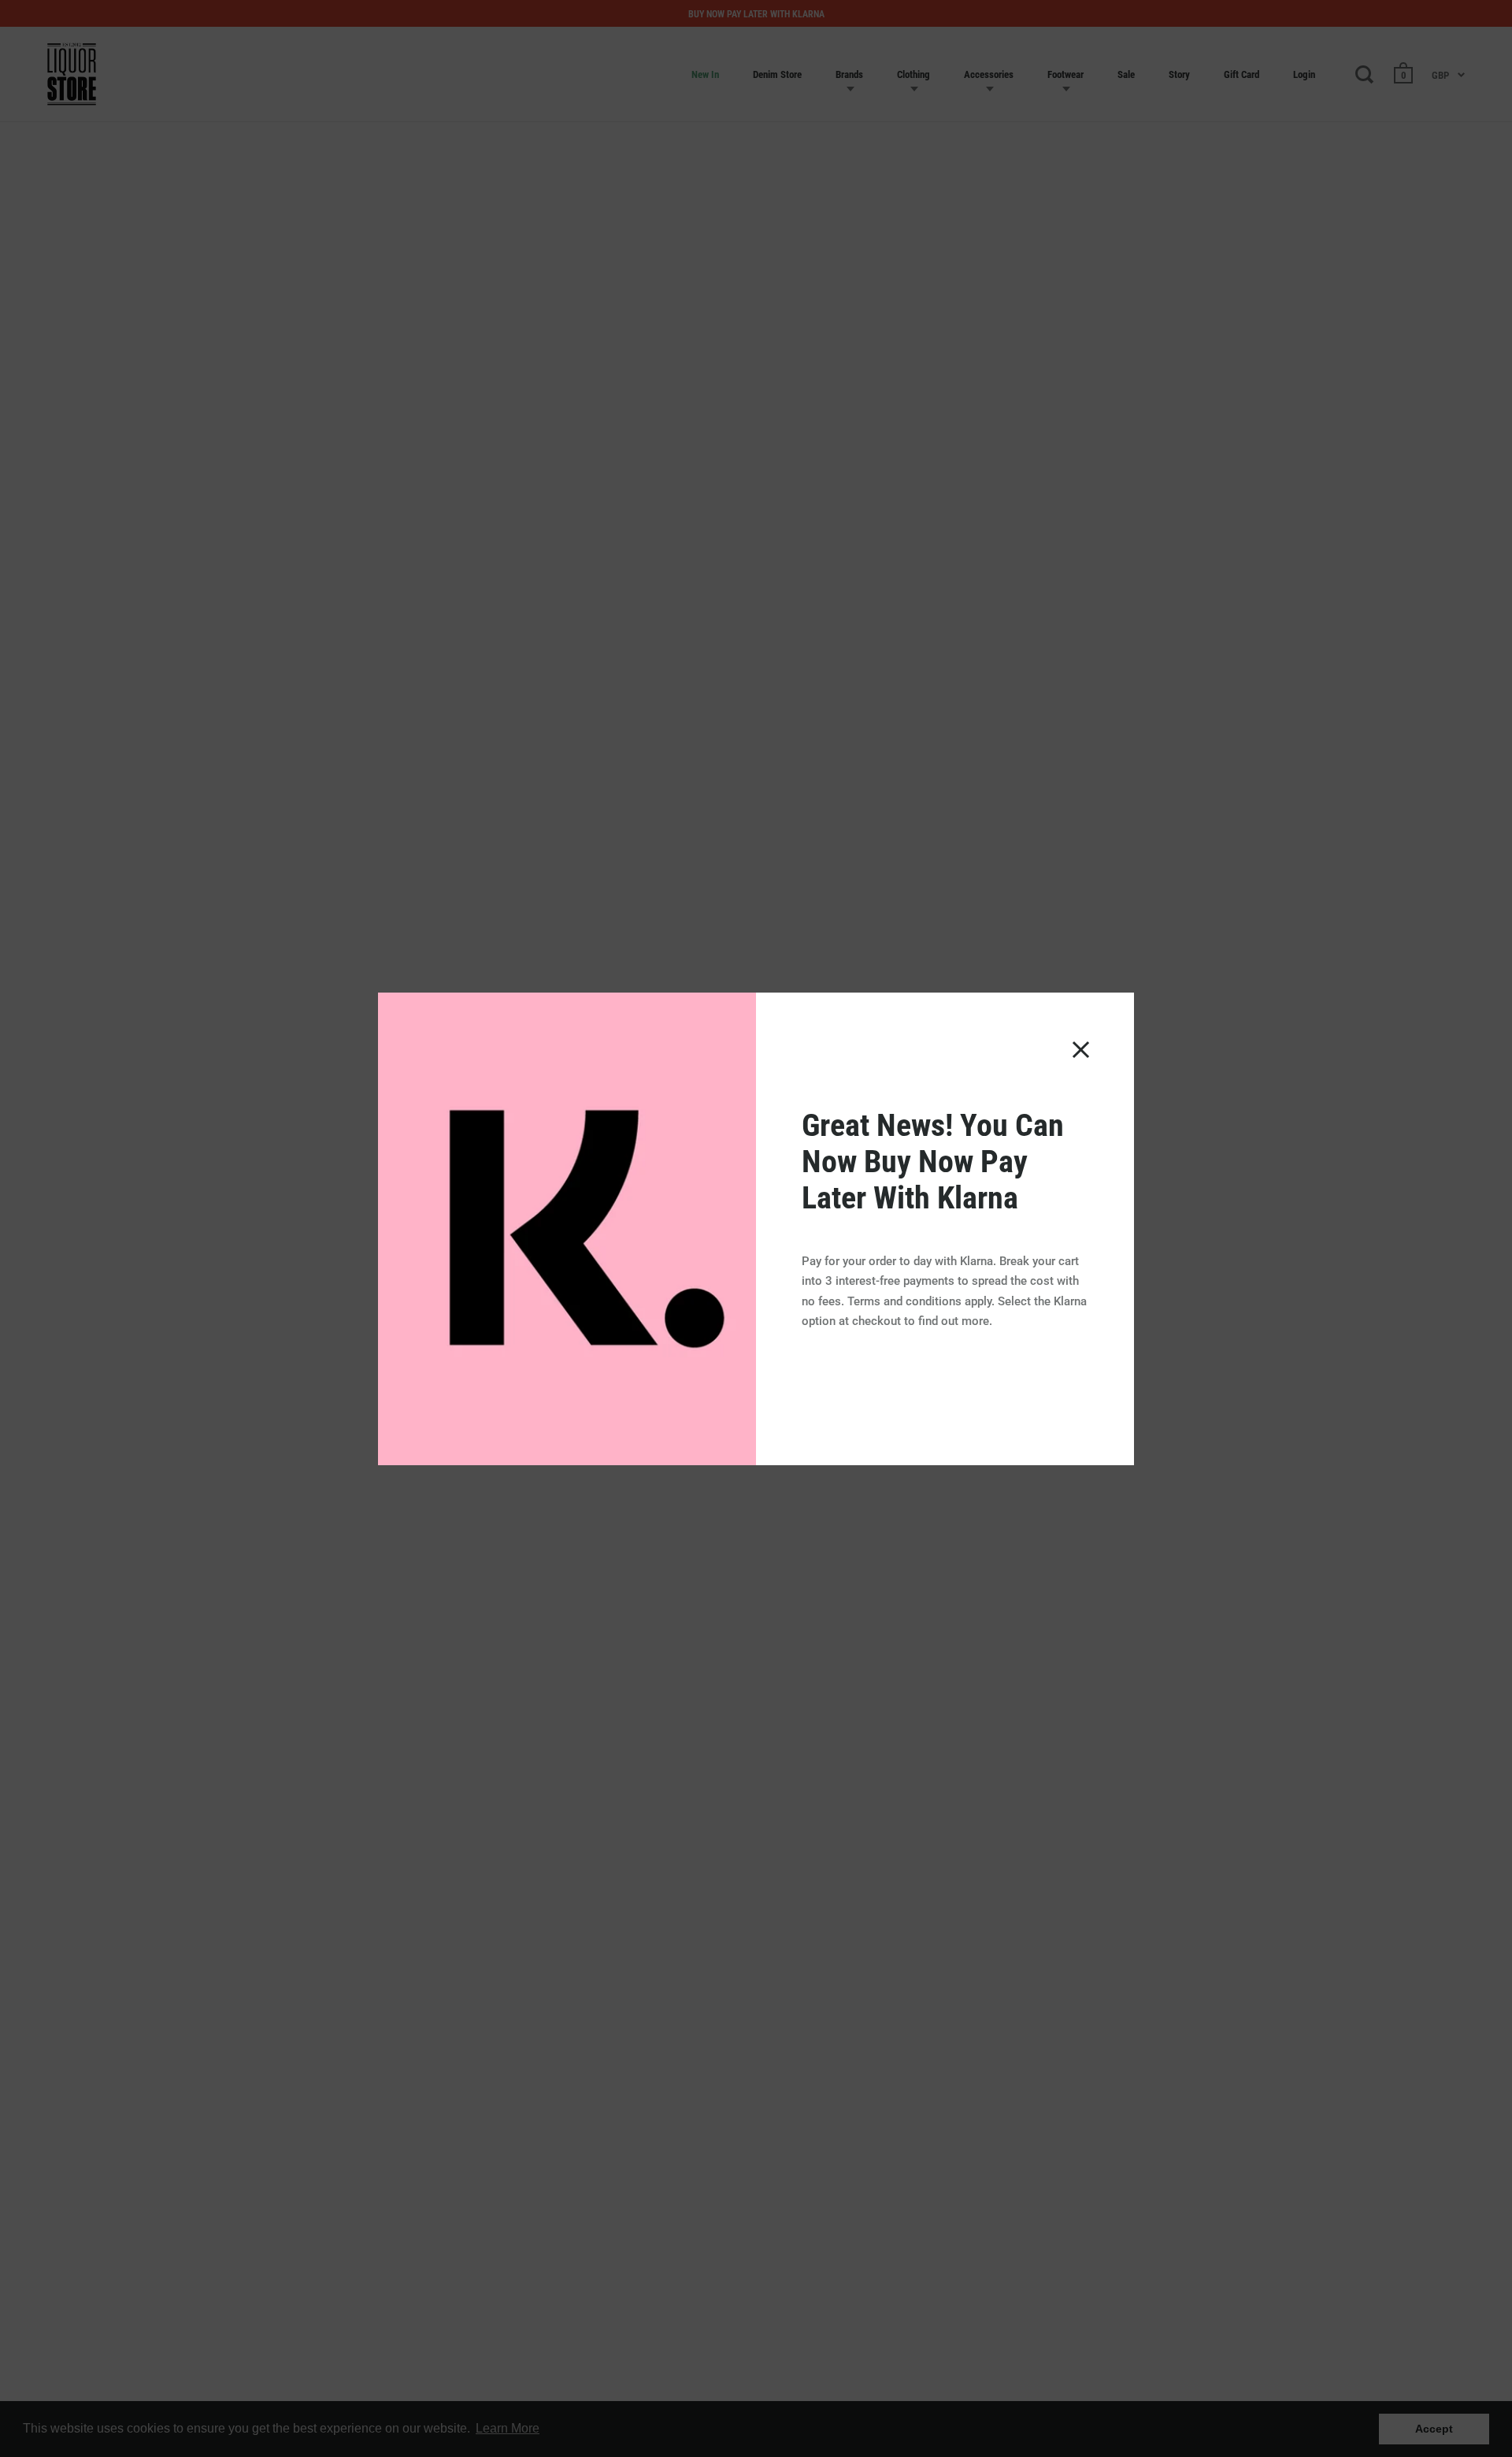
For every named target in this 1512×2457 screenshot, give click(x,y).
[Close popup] (1081, 1050)
